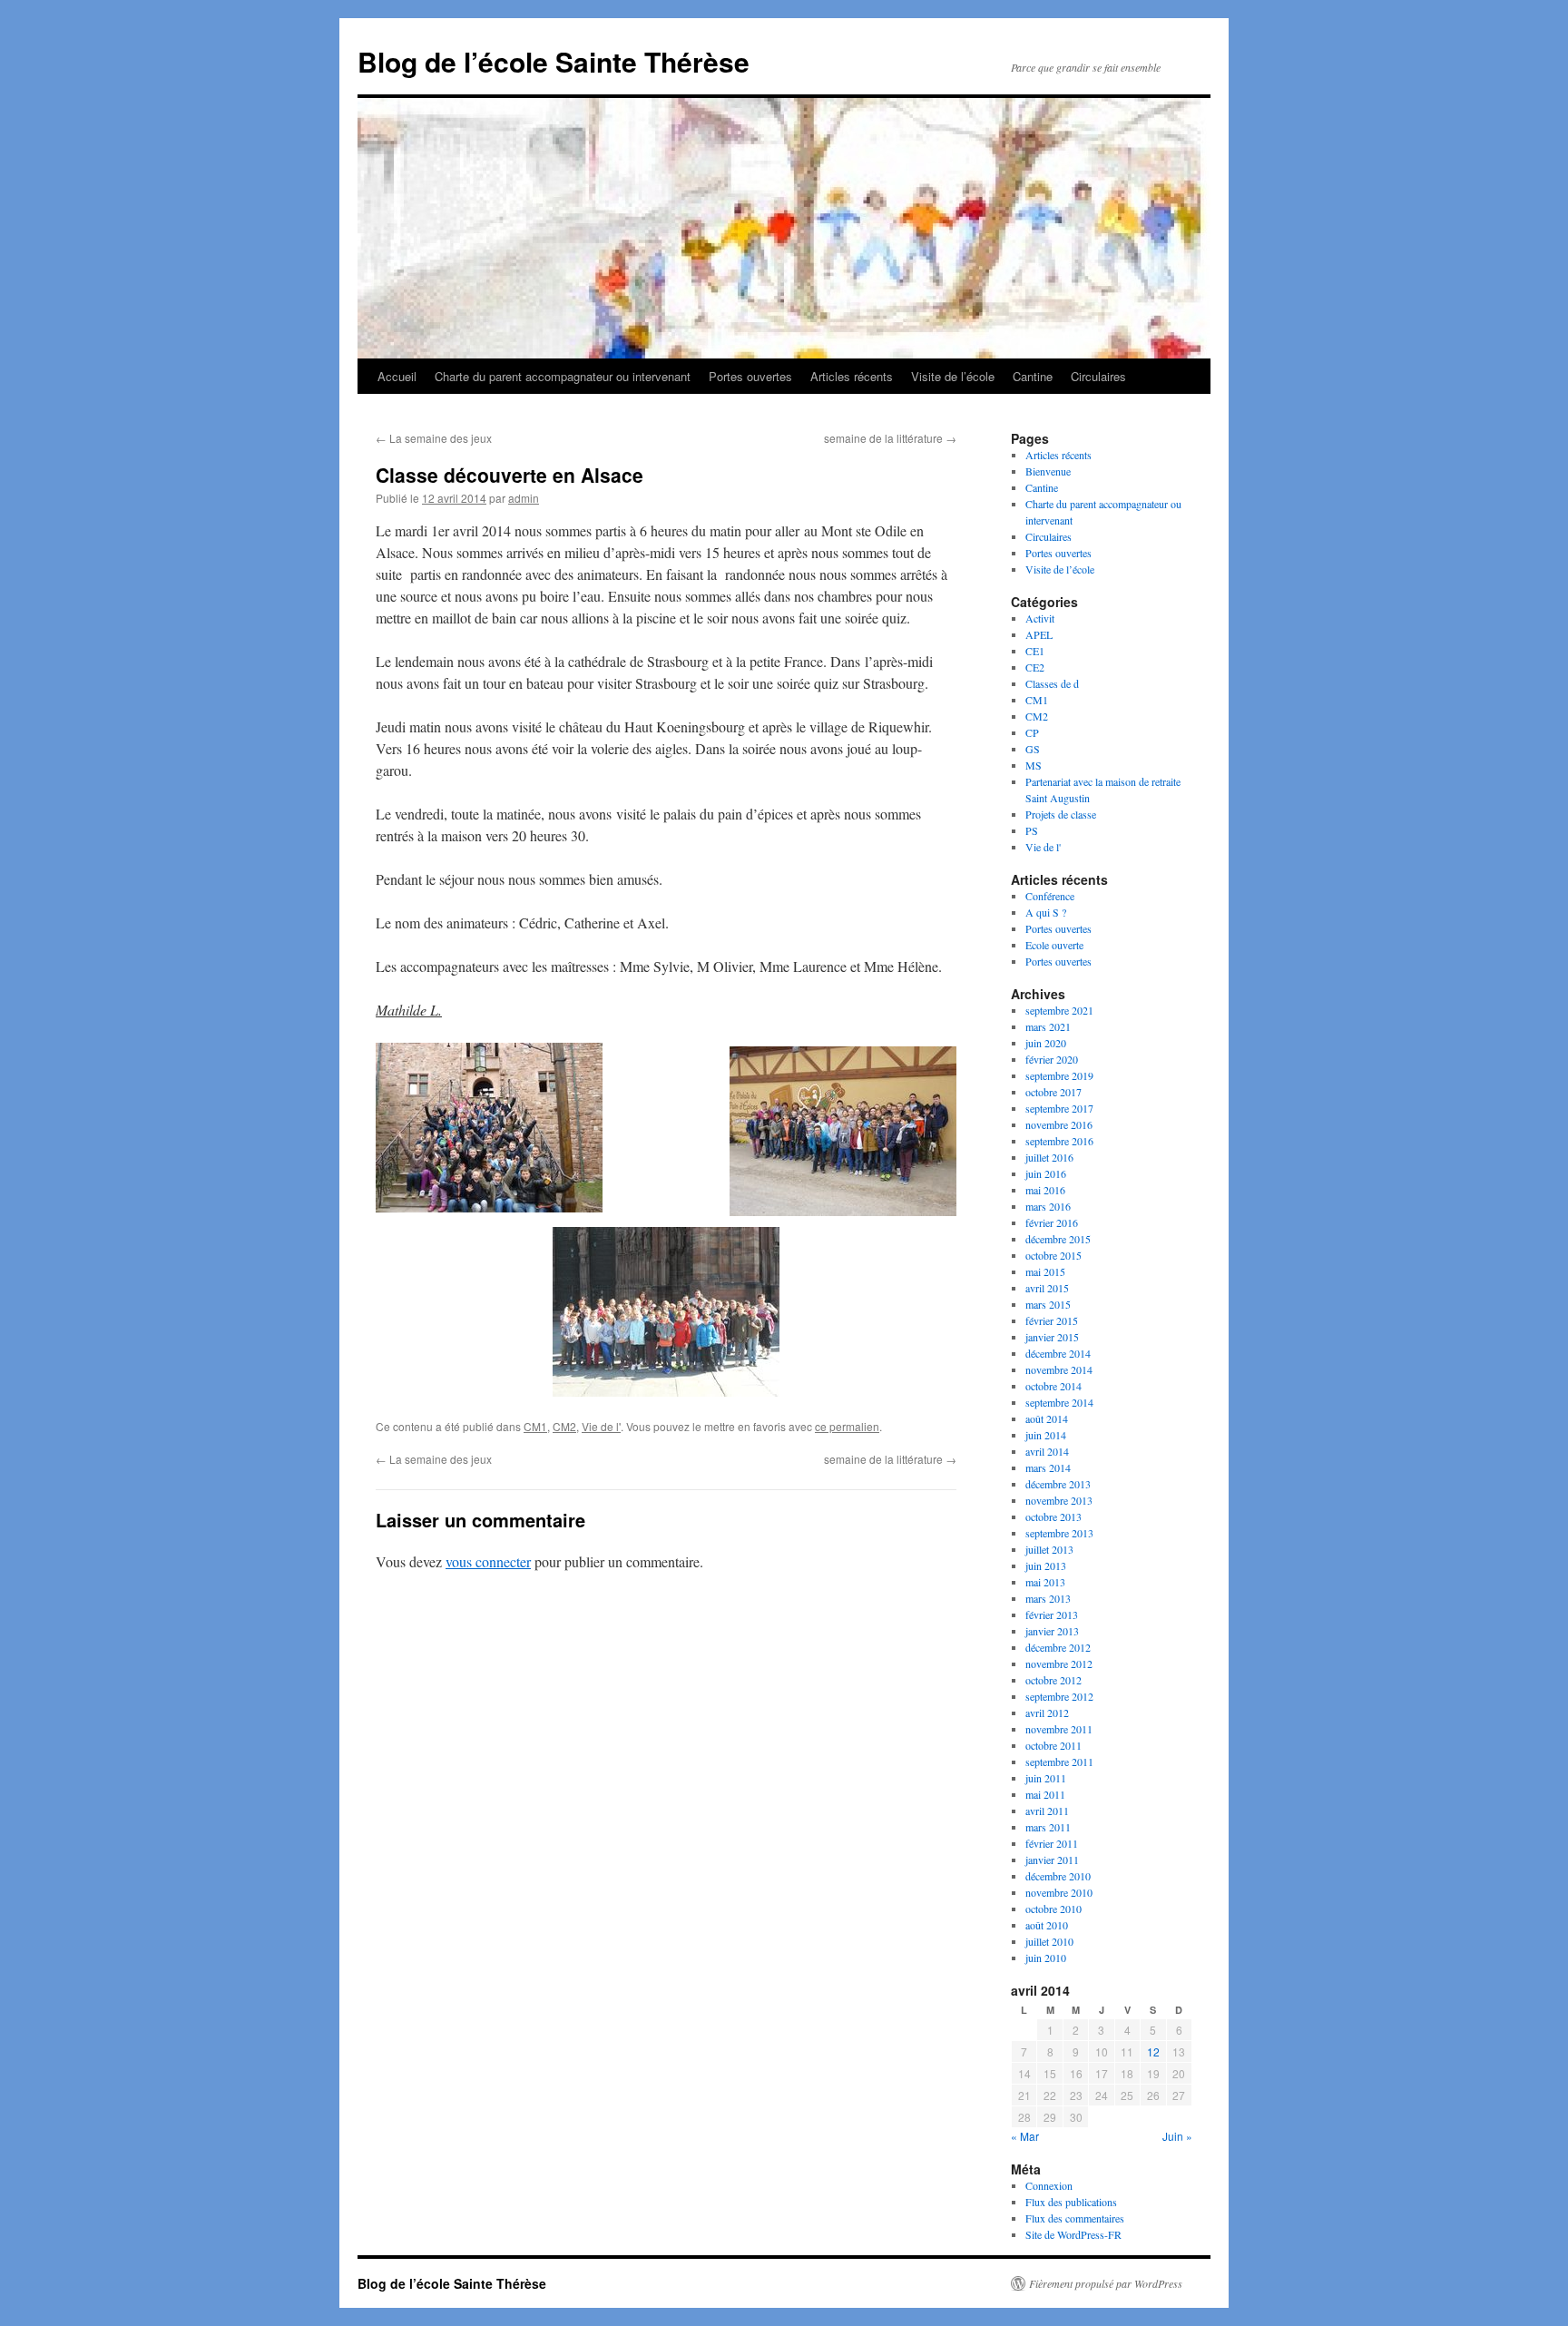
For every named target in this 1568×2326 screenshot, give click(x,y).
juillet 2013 (1049, 1549)
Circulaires (1098, 376)
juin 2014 (1046, 1435)
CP (1032, 732)
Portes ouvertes (750, 376)
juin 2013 (1046, 1565)
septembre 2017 (1059, 1108)
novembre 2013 (1059, 1500)
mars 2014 (1048, 1467)
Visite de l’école (953, 376)
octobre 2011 (1053, 1745)
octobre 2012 (1053, 1680)
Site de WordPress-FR (1073, 2234)
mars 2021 (1048, 1026)
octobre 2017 (1053, 1092)
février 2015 (1052, 1320)
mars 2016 (1048, 1206)
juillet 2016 (1049, 1157)
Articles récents (852, 376)
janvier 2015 (1052, 1337)
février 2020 (1052, 1059)
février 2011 (1052, 1843)
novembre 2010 (1059, 1892)
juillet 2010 (1049, 1941)
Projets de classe (1061, 814)
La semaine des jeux (434, 438)
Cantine (1033, 376)
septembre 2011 (1059, 1762)
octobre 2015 (1053, 1255)
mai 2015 (1045, 1271)
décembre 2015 (1058, 1239)
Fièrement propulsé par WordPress (1106, 2283)
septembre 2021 (1059, 1010)
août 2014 (1047, 1418)
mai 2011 (1045, 1794)
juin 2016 (1046, 1173)
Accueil (397, 376)
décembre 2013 (1058, 1484)
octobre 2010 (1053, 1909)
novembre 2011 (1059, 1729)
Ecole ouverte (1054, 945)
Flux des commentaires (1075, 2218)
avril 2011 (1047, 1811)
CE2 (1035, 667)
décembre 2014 (1058, 1353)
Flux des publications (1071, 2202)
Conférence (1050, 896)
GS (1033, 749)
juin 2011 (1046, 1778)
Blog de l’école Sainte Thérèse (554, 61)
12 (1153, 2051)
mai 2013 (1045, 1582)
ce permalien (847, 1426)
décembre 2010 (1058, 1876)
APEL (1039, 634)
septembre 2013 (1059, 1533)
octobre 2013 (1053, 1516)
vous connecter (488, 1561)
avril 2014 (1047, 1451)
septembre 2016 (1059, 1141)
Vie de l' (601, 1426)
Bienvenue (1048, 471)
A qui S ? (1046, 912)
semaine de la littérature (890, 438)
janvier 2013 (1052, 1631)
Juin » (1177, 2136)
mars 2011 (1048, 1827)
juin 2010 (1046, 1958)
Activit (1040, 618)
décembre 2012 (1058, 1647)
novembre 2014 (1059, 1369)
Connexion (1049, 2185)
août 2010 (1047, 1925)
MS (1034, 765)
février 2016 (1052, 1222)
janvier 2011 (1052, 1860)
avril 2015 (1047, 1288)
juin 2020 (1046, 1043)
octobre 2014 (1053, 1386)
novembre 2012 (1059, 1664)
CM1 (535, 1426)
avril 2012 (1047, 1713)
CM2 (564, 1426)
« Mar (1025, 2136)
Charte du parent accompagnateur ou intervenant (563, 376)
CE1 (1035, 651)
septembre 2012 (1059, 1696)
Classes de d (1052, 683)
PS (1032, 830)
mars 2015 (1048, 1304)
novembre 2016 (1059, 1124)
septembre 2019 (1059, 1075)
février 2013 (1052, 1614)
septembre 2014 (1059, 1402)
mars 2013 (1048, 1598)
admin (524, 498)
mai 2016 (1045, 1190)
